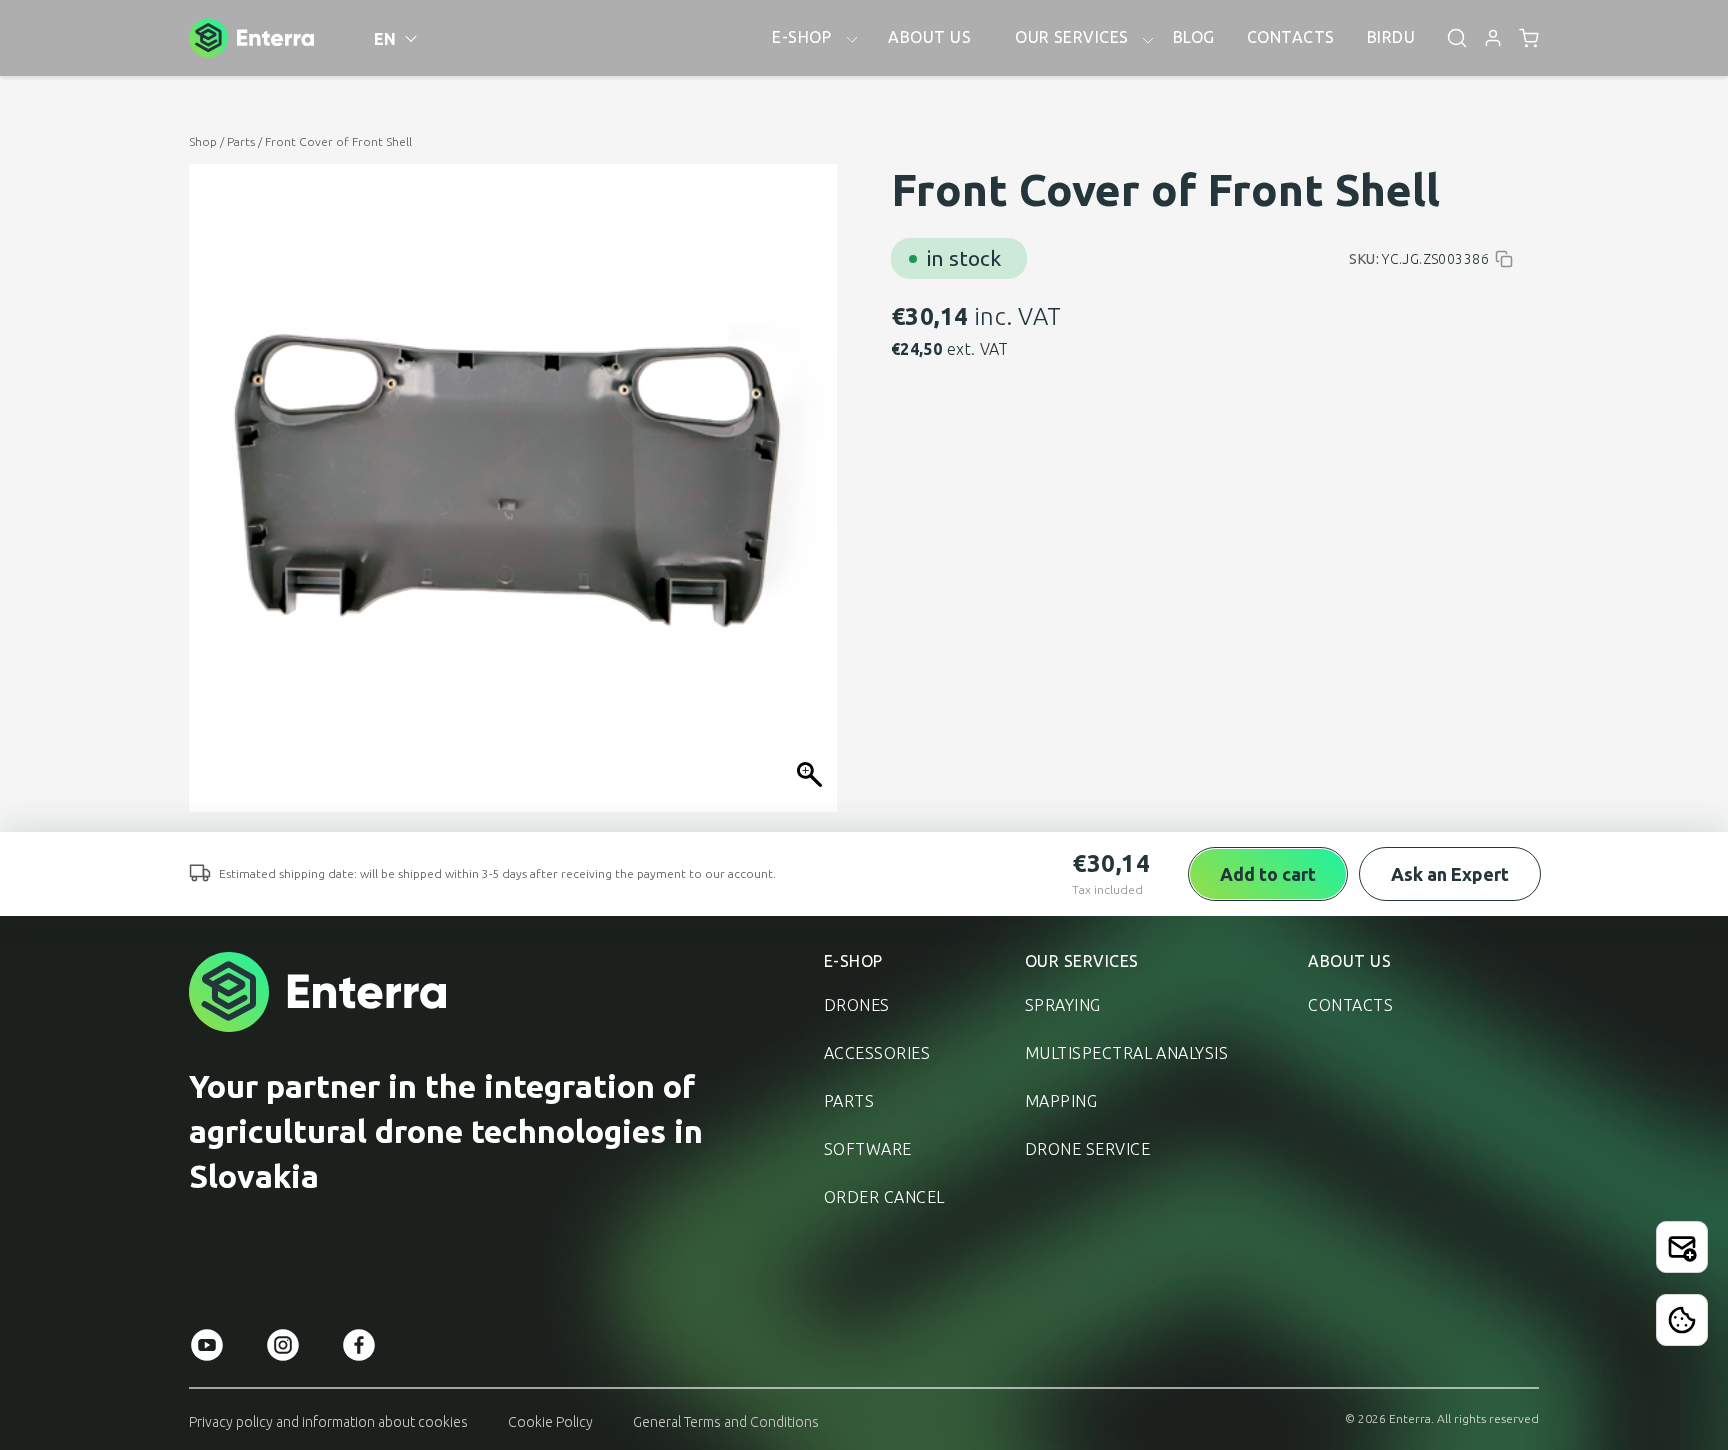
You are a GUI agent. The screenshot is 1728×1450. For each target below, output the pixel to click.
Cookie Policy (550, 1422)
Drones (857, 1005)
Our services (1082, 961)
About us (1349, 961)
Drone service (1087, 1149)
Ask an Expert (1450, 874)
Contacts (1350, 1005)
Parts (241, 141)
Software (868, 1149)
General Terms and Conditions (726, 1422)
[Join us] (1682, 1247)
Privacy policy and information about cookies (328, 1422)
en (385, 39)
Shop (203, 141)
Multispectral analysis (1127, 1053)
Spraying (1063, 1005)
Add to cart (1268, 874)
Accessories (877, 1053)
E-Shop (853, 961)
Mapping (1061, 1101)
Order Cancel (884, 1197)
